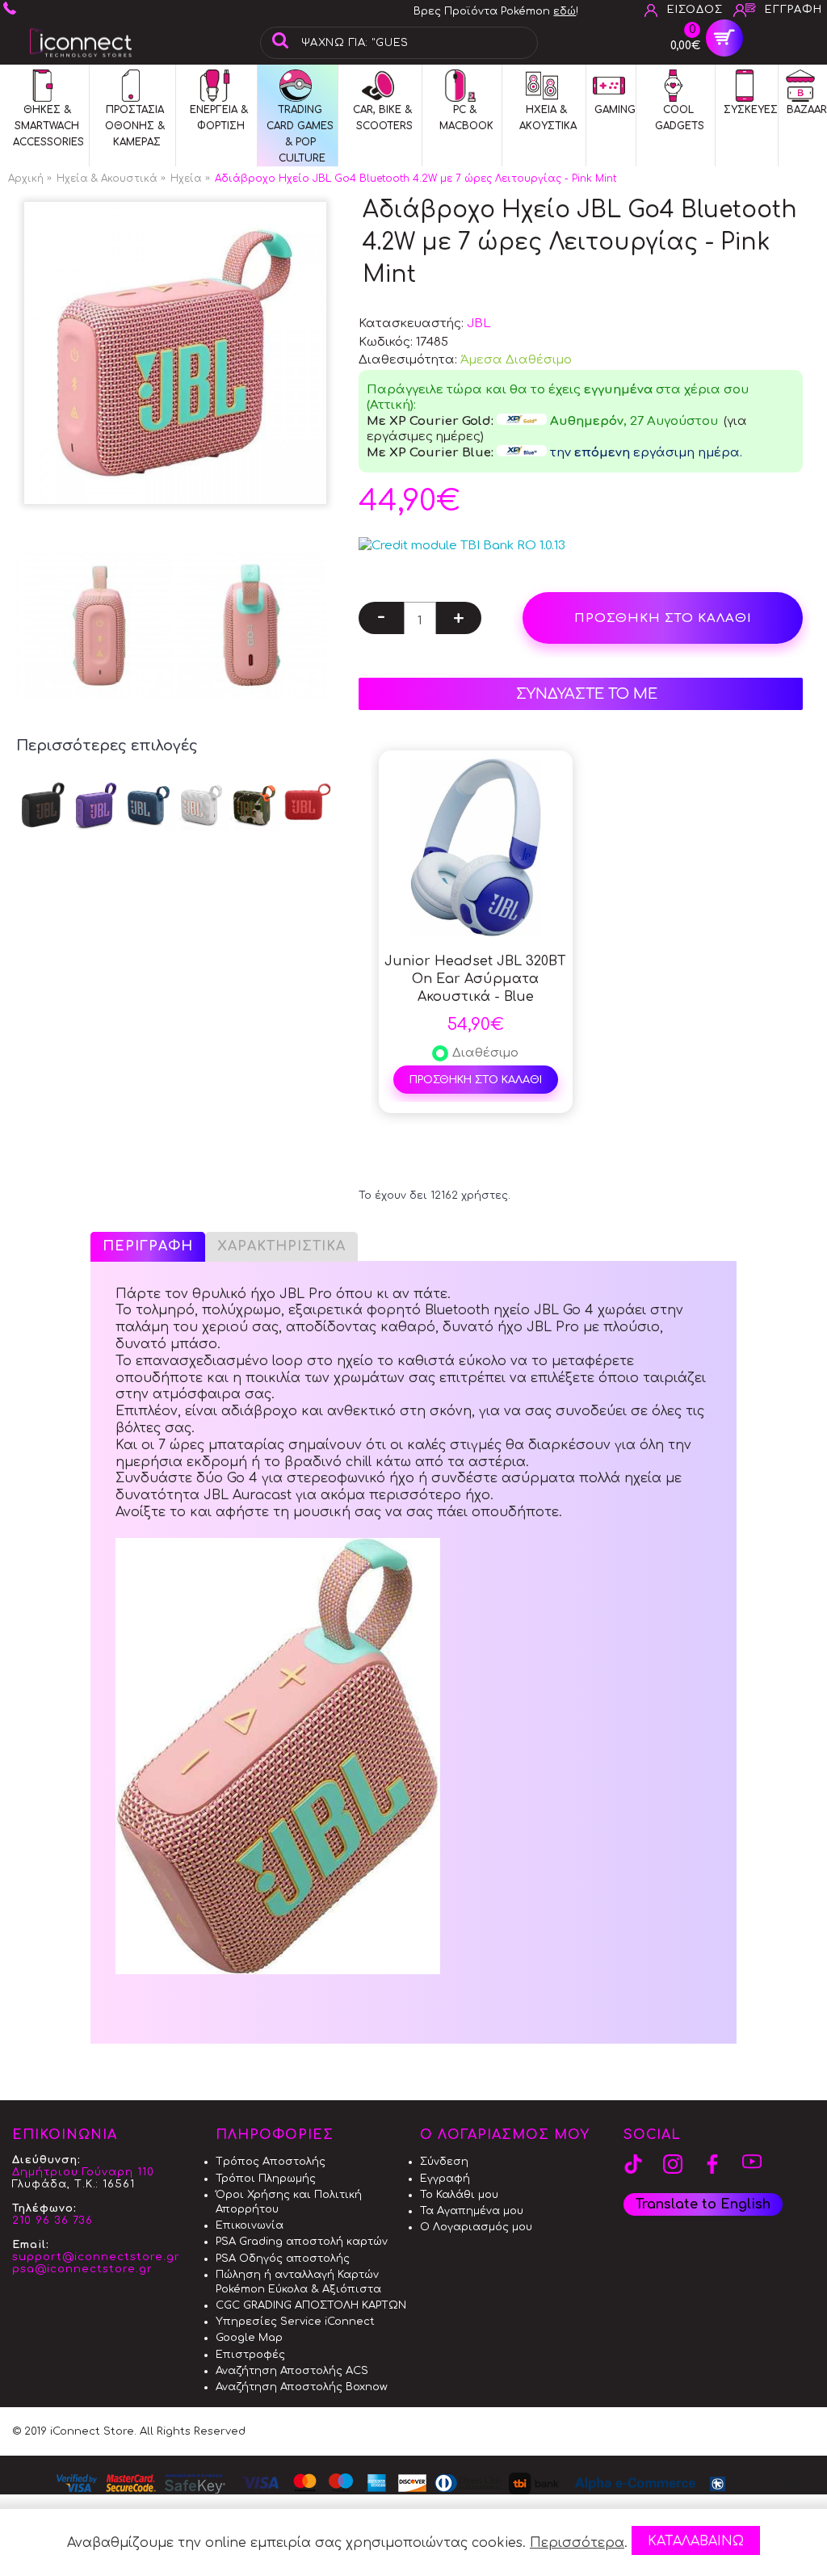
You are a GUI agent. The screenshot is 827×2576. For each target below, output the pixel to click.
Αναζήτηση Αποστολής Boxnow (302, 2387)
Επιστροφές (250, 2355)
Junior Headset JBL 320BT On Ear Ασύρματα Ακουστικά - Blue (475, 979)
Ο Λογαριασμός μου (476, 2227)
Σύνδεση (444, 2162)
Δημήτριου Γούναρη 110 (83, 2172)
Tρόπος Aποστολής (271, 2162)
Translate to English (703, 2204)
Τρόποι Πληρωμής (266, 2179)
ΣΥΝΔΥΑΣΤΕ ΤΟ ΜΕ (587, 694)
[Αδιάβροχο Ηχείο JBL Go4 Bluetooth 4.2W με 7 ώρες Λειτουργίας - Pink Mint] (175, 353)
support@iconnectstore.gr (96, 2257)
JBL (479, 324)
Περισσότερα (577, 2543)
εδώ (565, 11)
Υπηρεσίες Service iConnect (295, 2322)
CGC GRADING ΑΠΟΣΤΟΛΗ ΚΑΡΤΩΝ (311, 2305)
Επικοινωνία (250, 2225)
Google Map (249, 2338)
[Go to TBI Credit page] (462, 546)
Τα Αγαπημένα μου (472, 2211)
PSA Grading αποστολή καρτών (302, 2242)
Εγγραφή (445, 2179)
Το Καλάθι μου (459, 2195)
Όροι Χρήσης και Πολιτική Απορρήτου (289, 2202)
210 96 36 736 (52, 2221)
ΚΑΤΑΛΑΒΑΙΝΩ (696, 2541)
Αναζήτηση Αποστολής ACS (292, 2371)
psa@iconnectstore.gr (82, 2269)
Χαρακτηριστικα (281, 1246)
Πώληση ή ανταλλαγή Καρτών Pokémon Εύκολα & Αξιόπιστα (298, 2282)
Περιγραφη (148, 1246)
